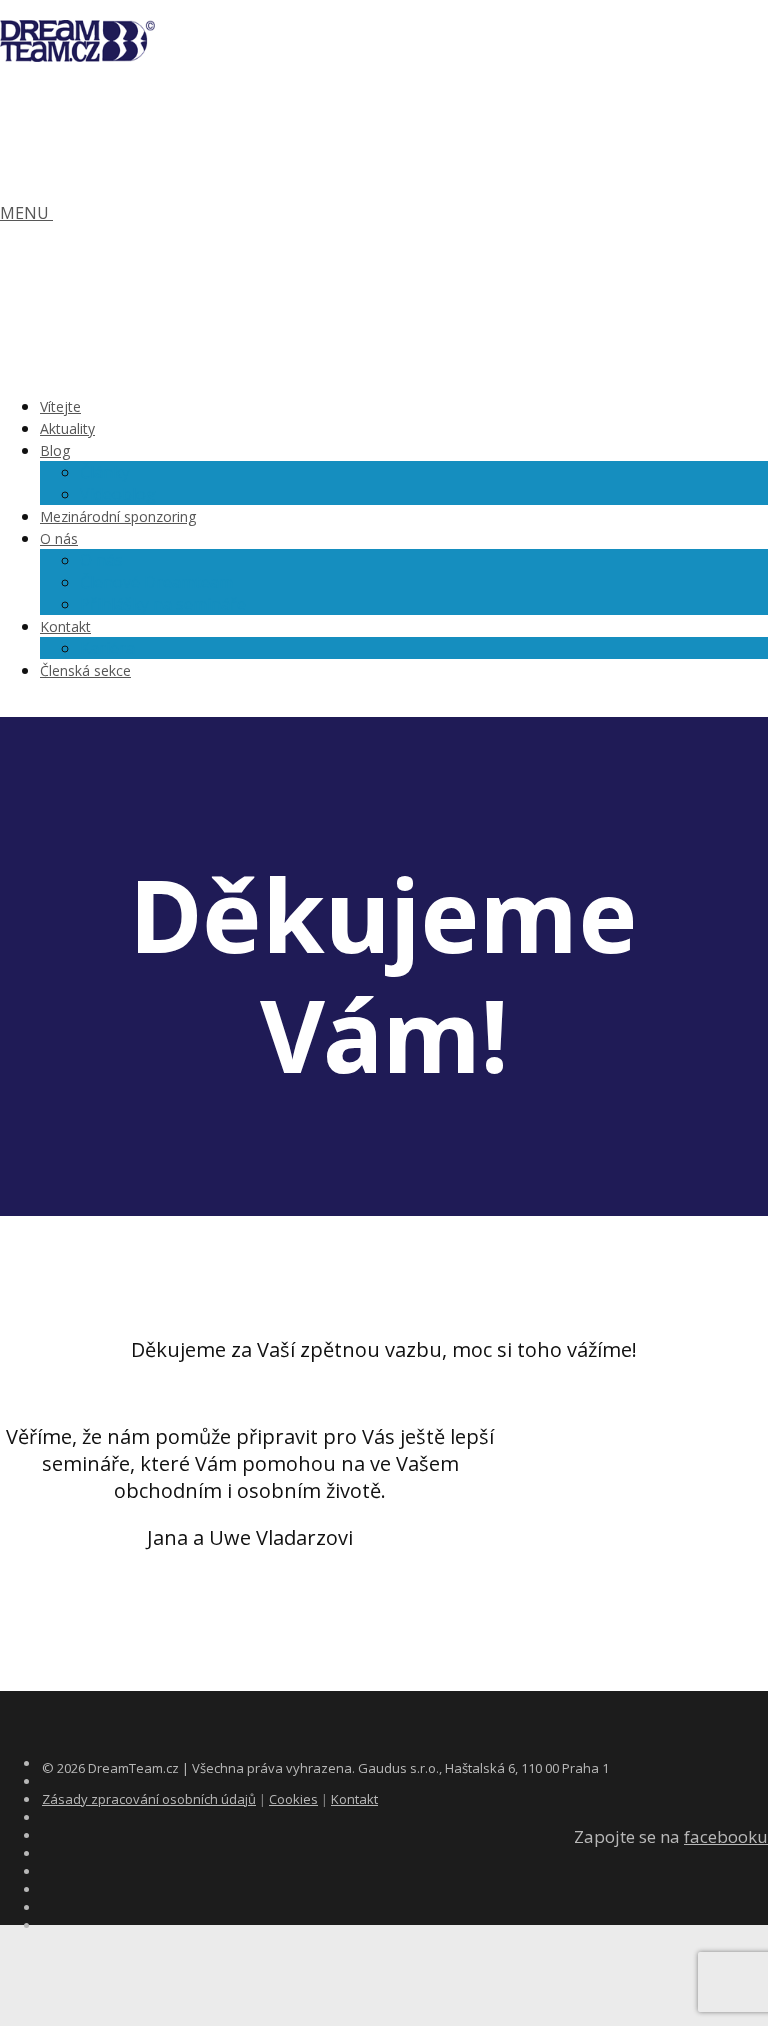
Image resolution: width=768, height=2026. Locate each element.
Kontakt (65, 626)
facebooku (726, 1836)
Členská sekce (85, 670)
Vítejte (60, 406)
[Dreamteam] (77, 52)
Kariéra (107, 648)
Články (105, 472)
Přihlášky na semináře (163, 604)
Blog (55, 450)
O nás (59, 538)
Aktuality (67, 428)
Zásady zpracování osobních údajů (149, 1799)
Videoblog (118, 494)
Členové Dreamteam (156, 582)
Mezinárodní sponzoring (118, 516)
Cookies (293, 1799)
